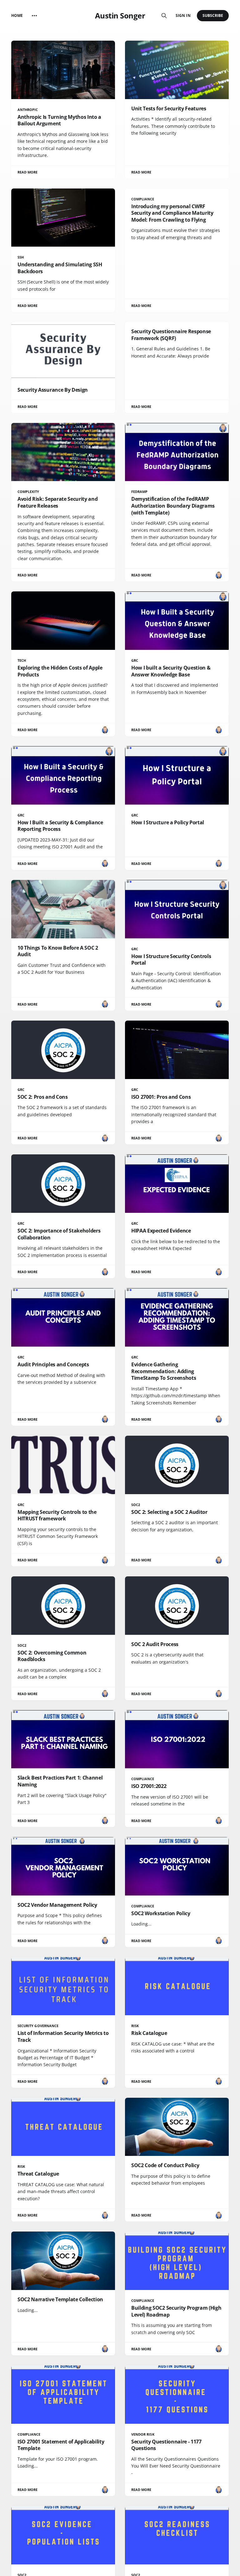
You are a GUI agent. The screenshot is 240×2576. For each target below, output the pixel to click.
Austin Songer (120, 16)
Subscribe (213, 15)
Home (17, 15)
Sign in (183, 15)
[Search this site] (164, 16)
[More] (34, 16)
